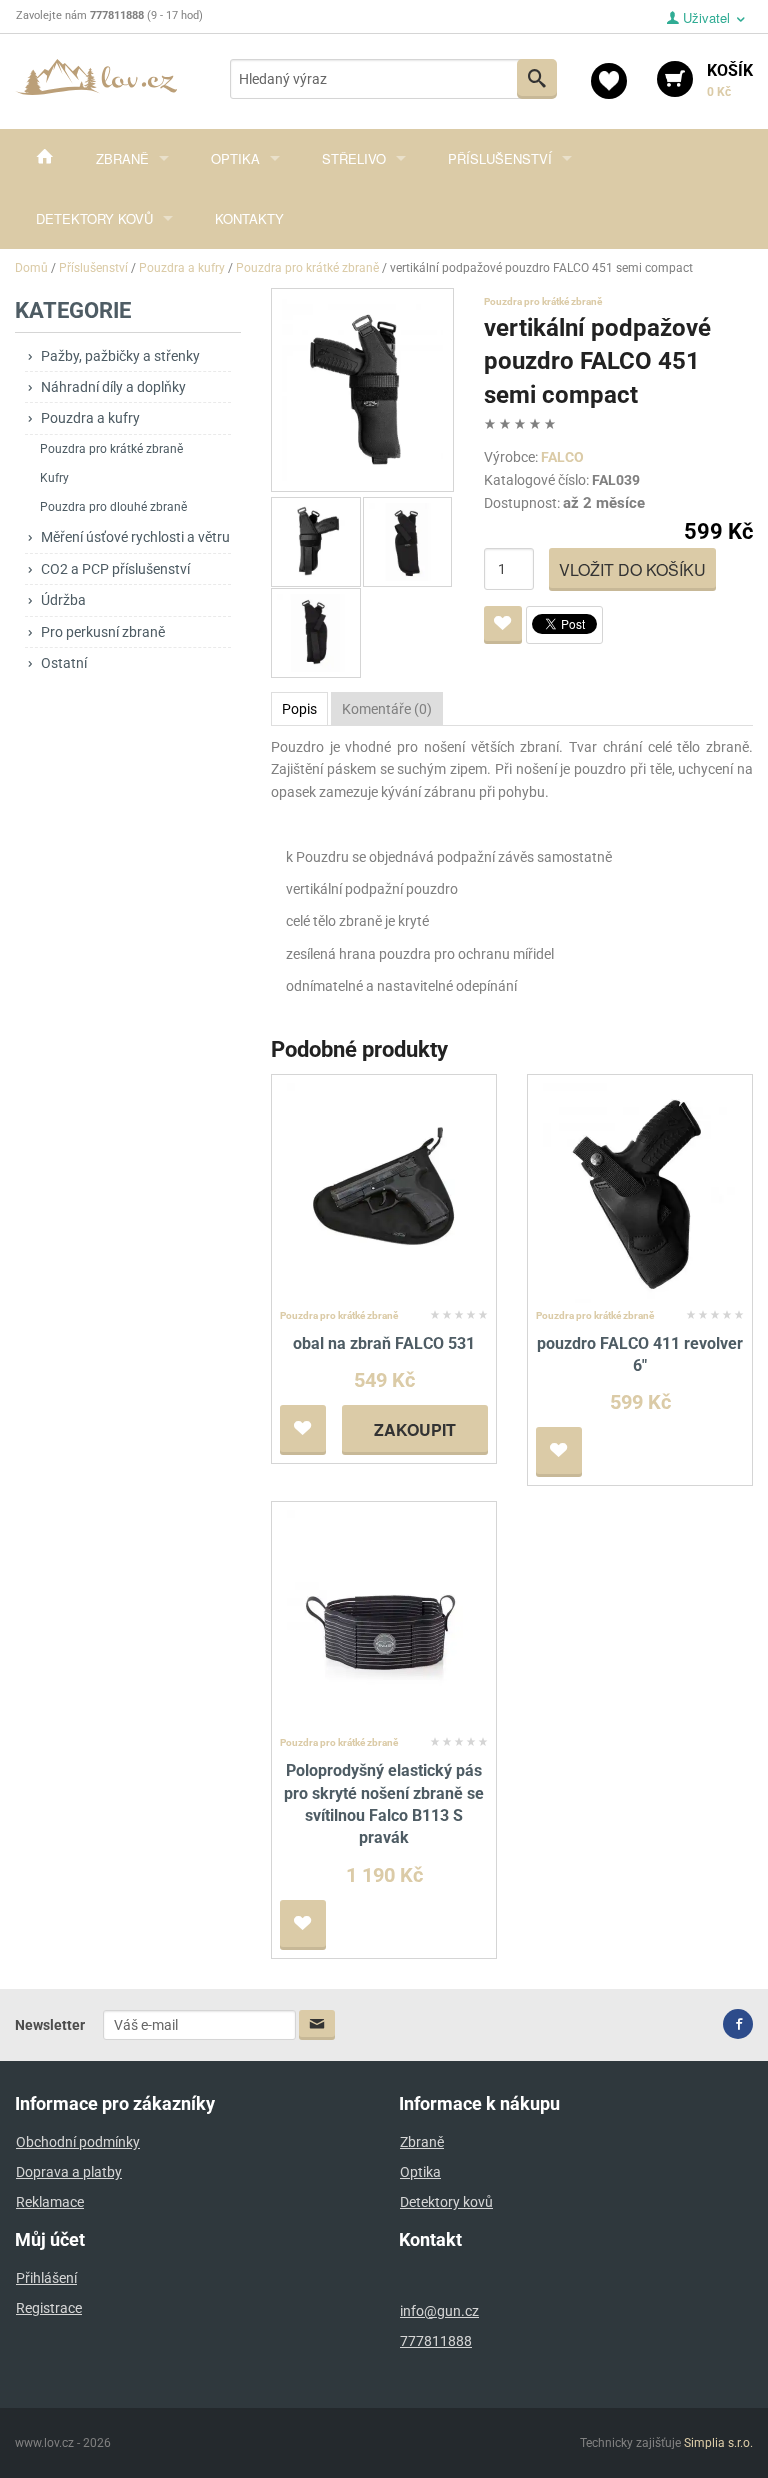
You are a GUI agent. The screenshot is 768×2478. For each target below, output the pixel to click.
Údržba (63, 600)
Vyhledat (537, 79)
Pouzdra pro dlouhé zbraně (113, 507)
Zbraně (122, 158)
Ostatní (64, 663)
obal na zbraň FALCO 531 (384, 1343)
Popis (299, 709)
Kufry (54, 478)
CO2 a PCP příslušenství (115, 569)
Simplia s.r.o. (718, 2443)
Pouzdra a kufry (90, 418)
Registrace (49, 2308)
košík (730, 80)
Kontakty (249, 218)
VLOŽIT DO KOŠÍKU (632, 569)
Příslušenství (500, 158)
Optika (235, 158)
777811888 (436, 2341)
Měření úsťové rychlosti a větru (135, 537)
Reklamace (50, 2202)
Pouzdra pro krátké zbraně (111, 449)
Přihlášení (46, 2278)
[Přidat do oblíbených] (503, 625)
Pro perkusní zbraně (103, 632)
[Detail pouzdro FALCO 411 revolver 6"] (640, 1191)
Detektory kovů (94, 218)
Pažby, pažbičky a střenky (120, 356)
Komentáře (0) (387, 709)
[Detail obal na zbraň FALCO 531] (384, 1191)
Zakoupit (415, 1429)
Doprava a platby (69, 2172)
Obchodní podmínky (78, 2142)
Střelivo (354, 158)
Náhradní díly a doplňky (113, 387)
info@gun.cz (439, 2311)
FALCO (562, 457)
